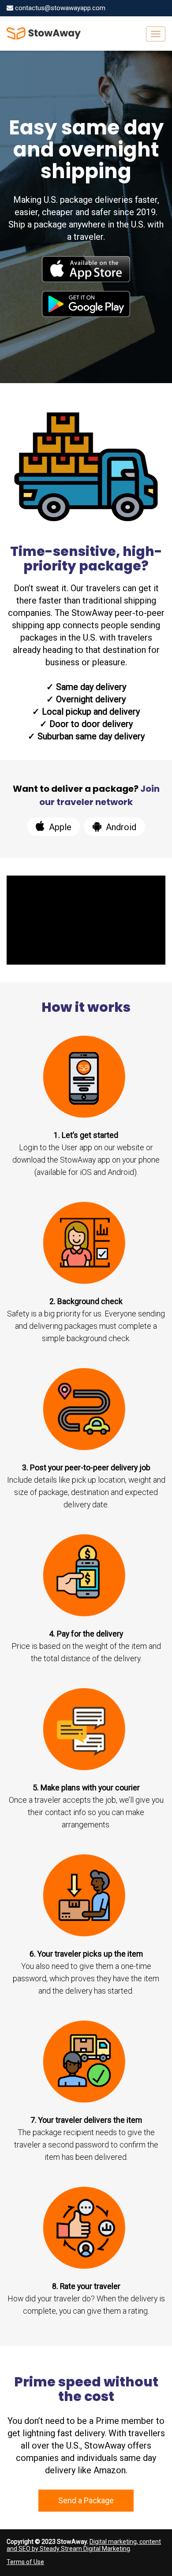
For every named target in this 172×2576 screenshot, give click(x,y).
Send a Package (86, 2500)
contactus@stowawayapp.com (59, 8)
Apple (59, 827)
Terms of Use (25, 2562)
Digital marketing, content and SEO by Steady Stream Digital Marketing (84, 2545)
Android (120, 827)
